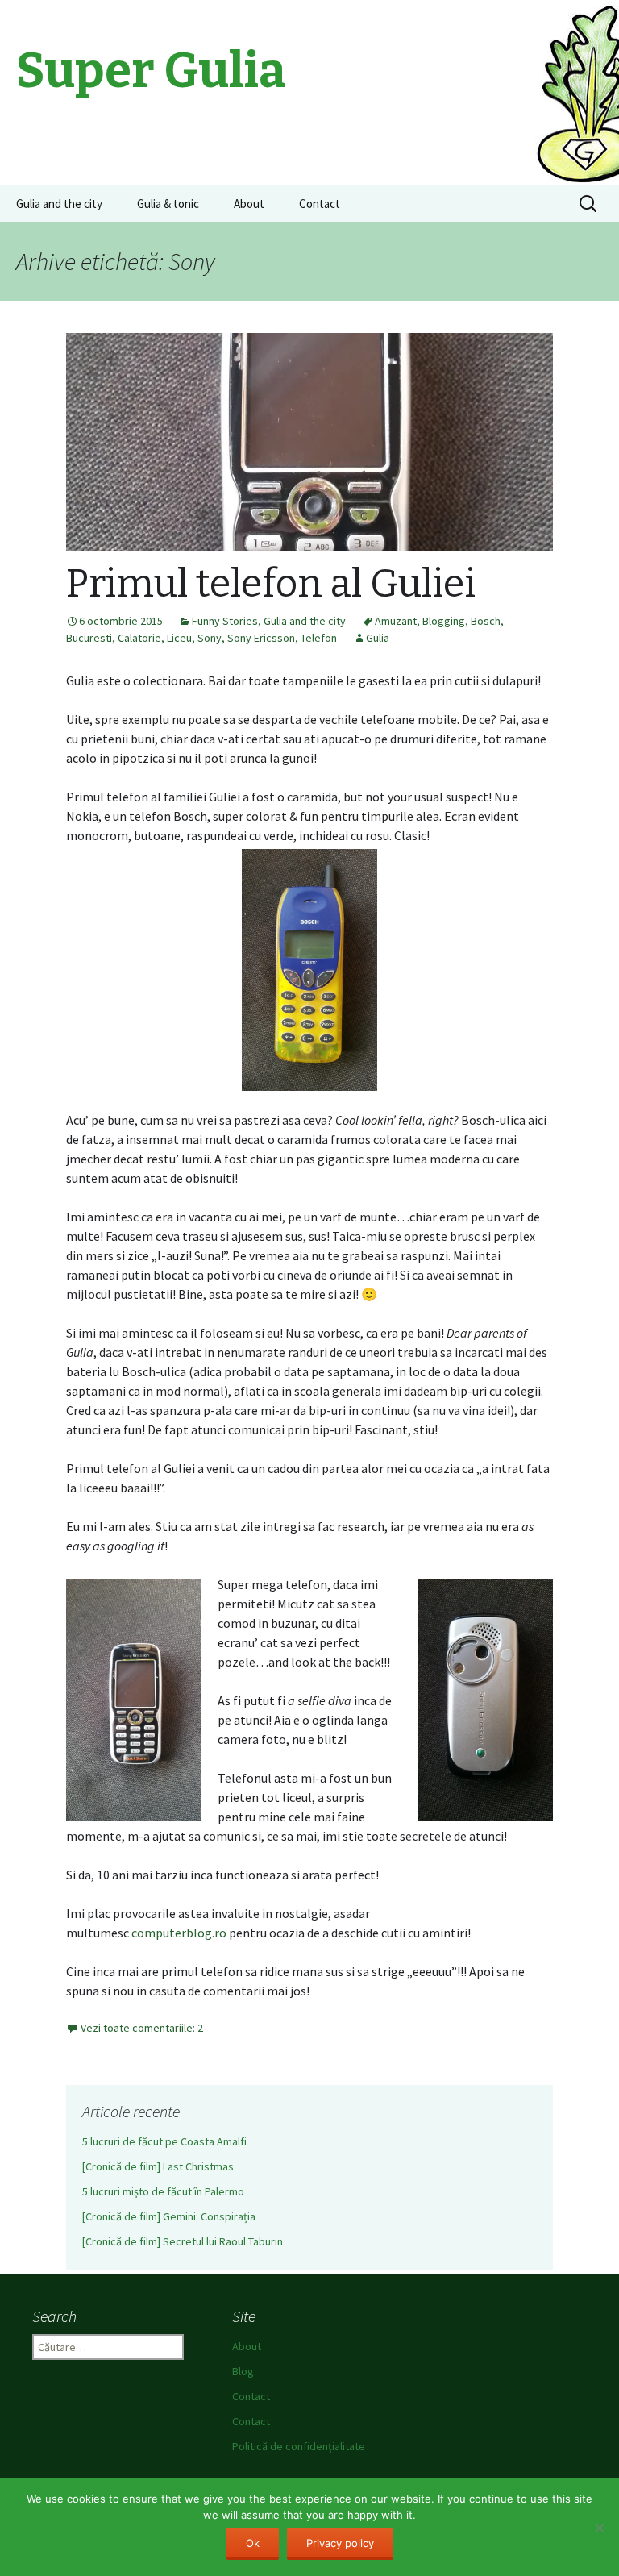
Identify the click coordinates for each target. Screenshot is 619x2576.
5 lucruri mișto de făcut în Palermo (163, 2191)
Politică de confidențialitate (299, 2446)
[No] (599, 2528)
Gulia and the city (59, 204)
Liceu (179, 638)
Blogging (444, 621)
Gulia (378, 638)
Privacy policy (340, 2543)
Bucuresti (89, 638)
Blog (243, 2371)
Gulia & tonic (168, 204)
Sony (210, 638)
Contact (320, 204)
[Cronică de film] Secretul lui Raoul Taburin (183, 2241)
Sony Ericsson (261, 638)
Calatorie (139, 638)
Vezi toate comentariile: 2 (142, 2028)
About (249, 204)
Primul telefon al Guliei (271, 584)
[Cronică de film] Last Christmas (158, 2166)
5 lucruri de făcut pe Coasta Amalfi (164, 2141)
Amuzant (396, 621)
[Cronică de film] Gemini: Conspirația (169, 2216)
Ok (253, 2543)
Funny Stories (225, 621)
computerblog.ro (179, 1933)
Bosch (486, 621)
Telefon (319, 638)
